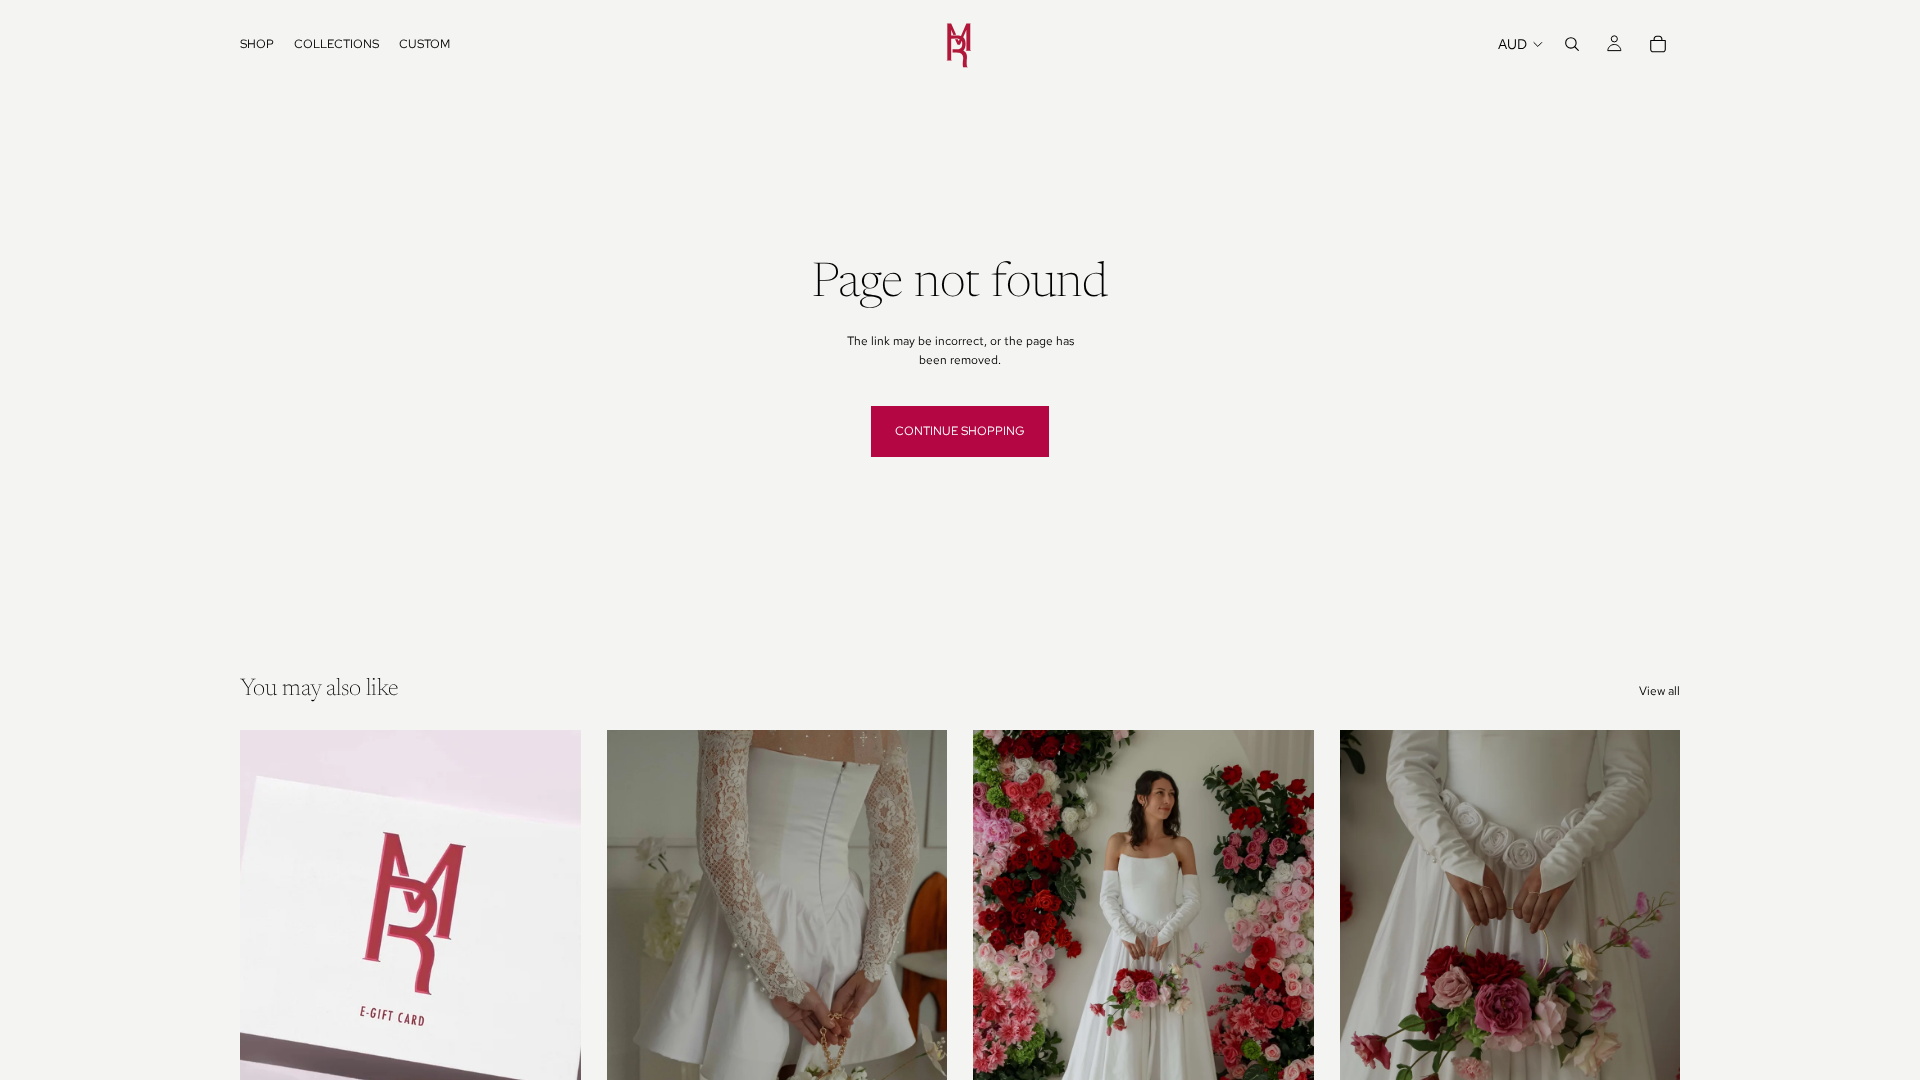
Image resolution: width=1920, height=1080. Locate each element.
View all (1659, 691)
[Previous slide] (637, 944)
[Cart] (1658, 44)
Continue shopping (960, 431)
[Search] (1572, 44)
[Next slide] (917, 944)
